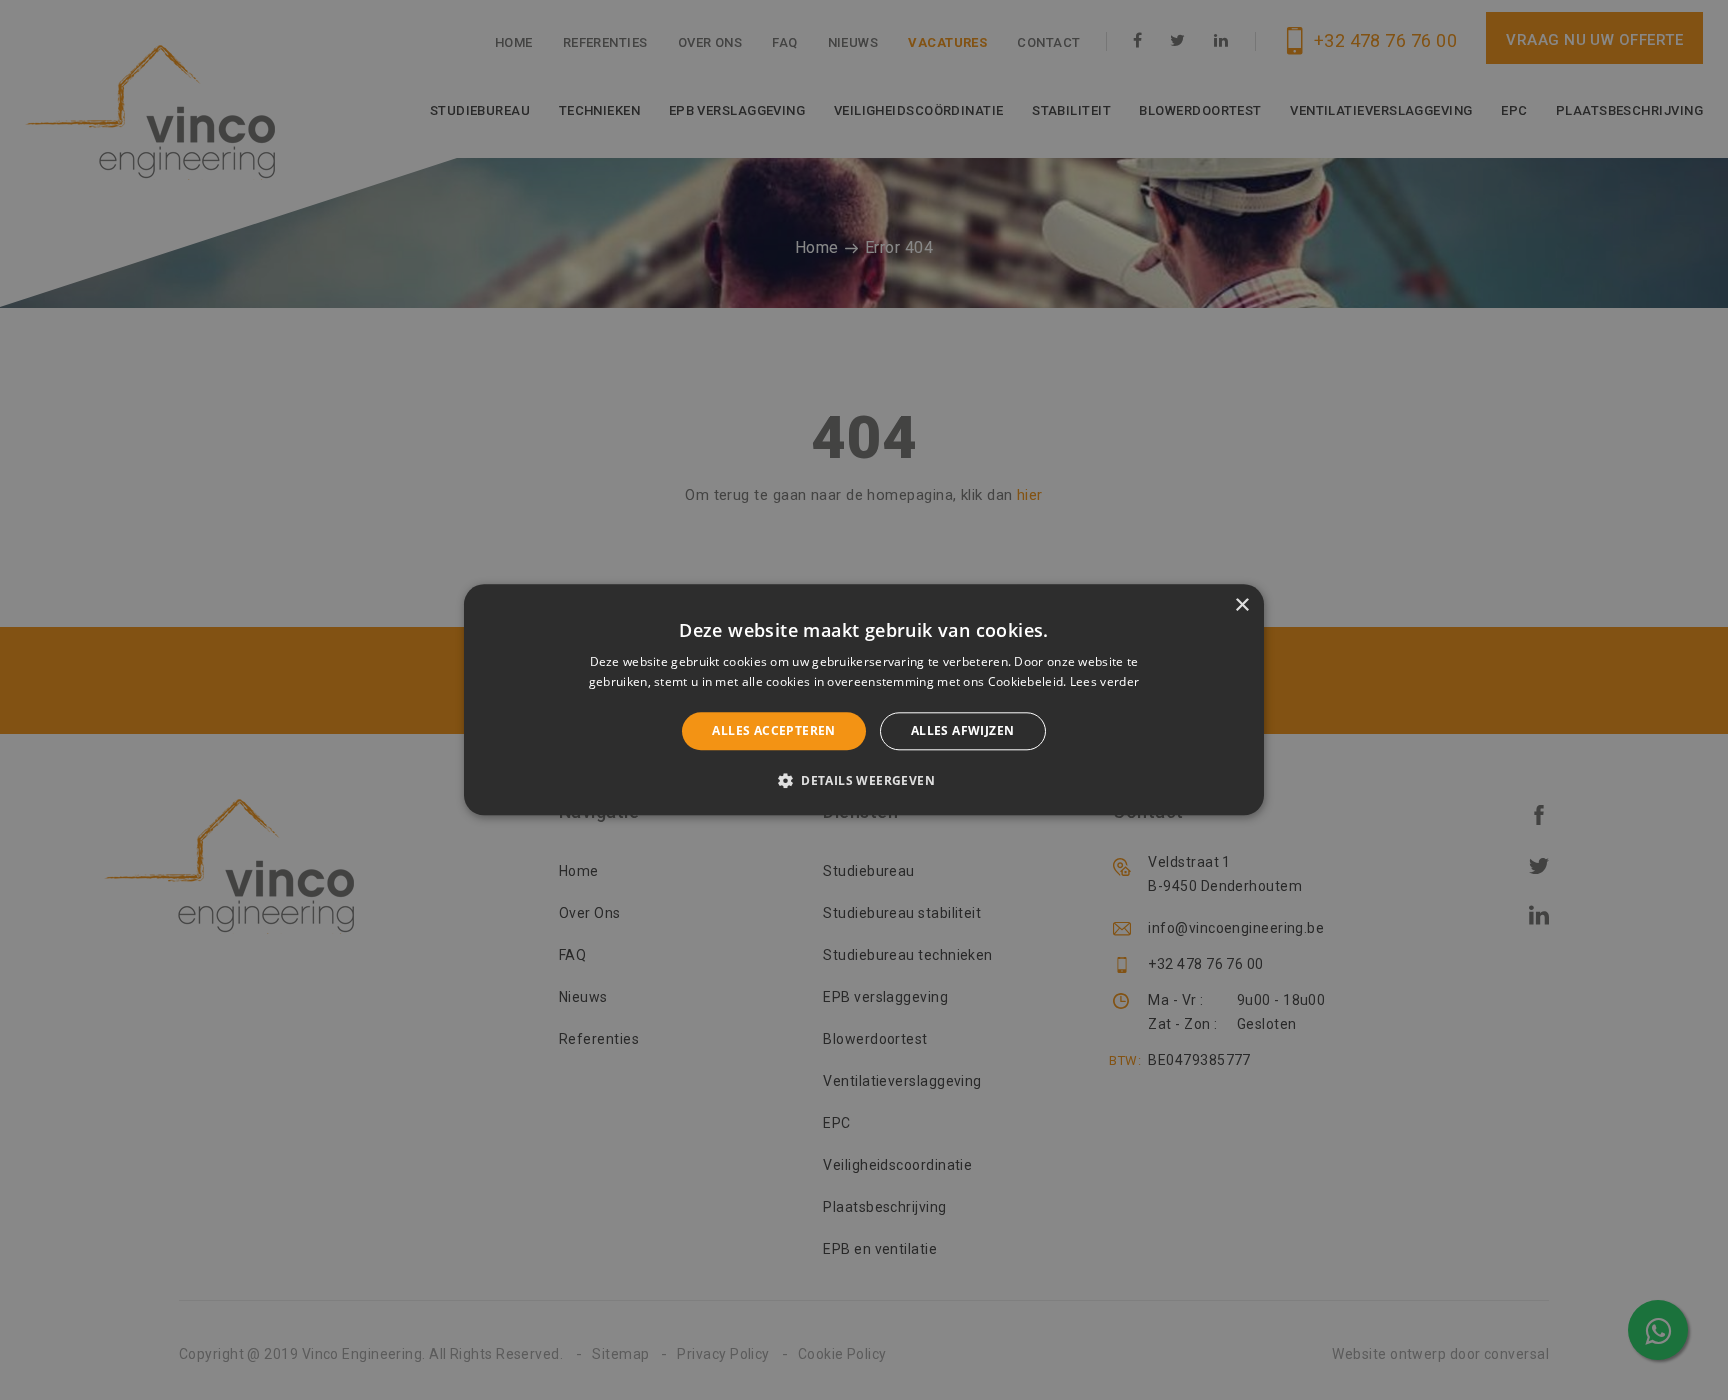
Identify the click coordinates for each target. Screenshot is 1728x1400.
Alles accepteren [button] (773, 730)
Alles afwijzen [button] (963, 730)
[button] (864, 781)
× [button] (1241, 605)
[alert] (864, 700)
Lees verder (1104, 682)
